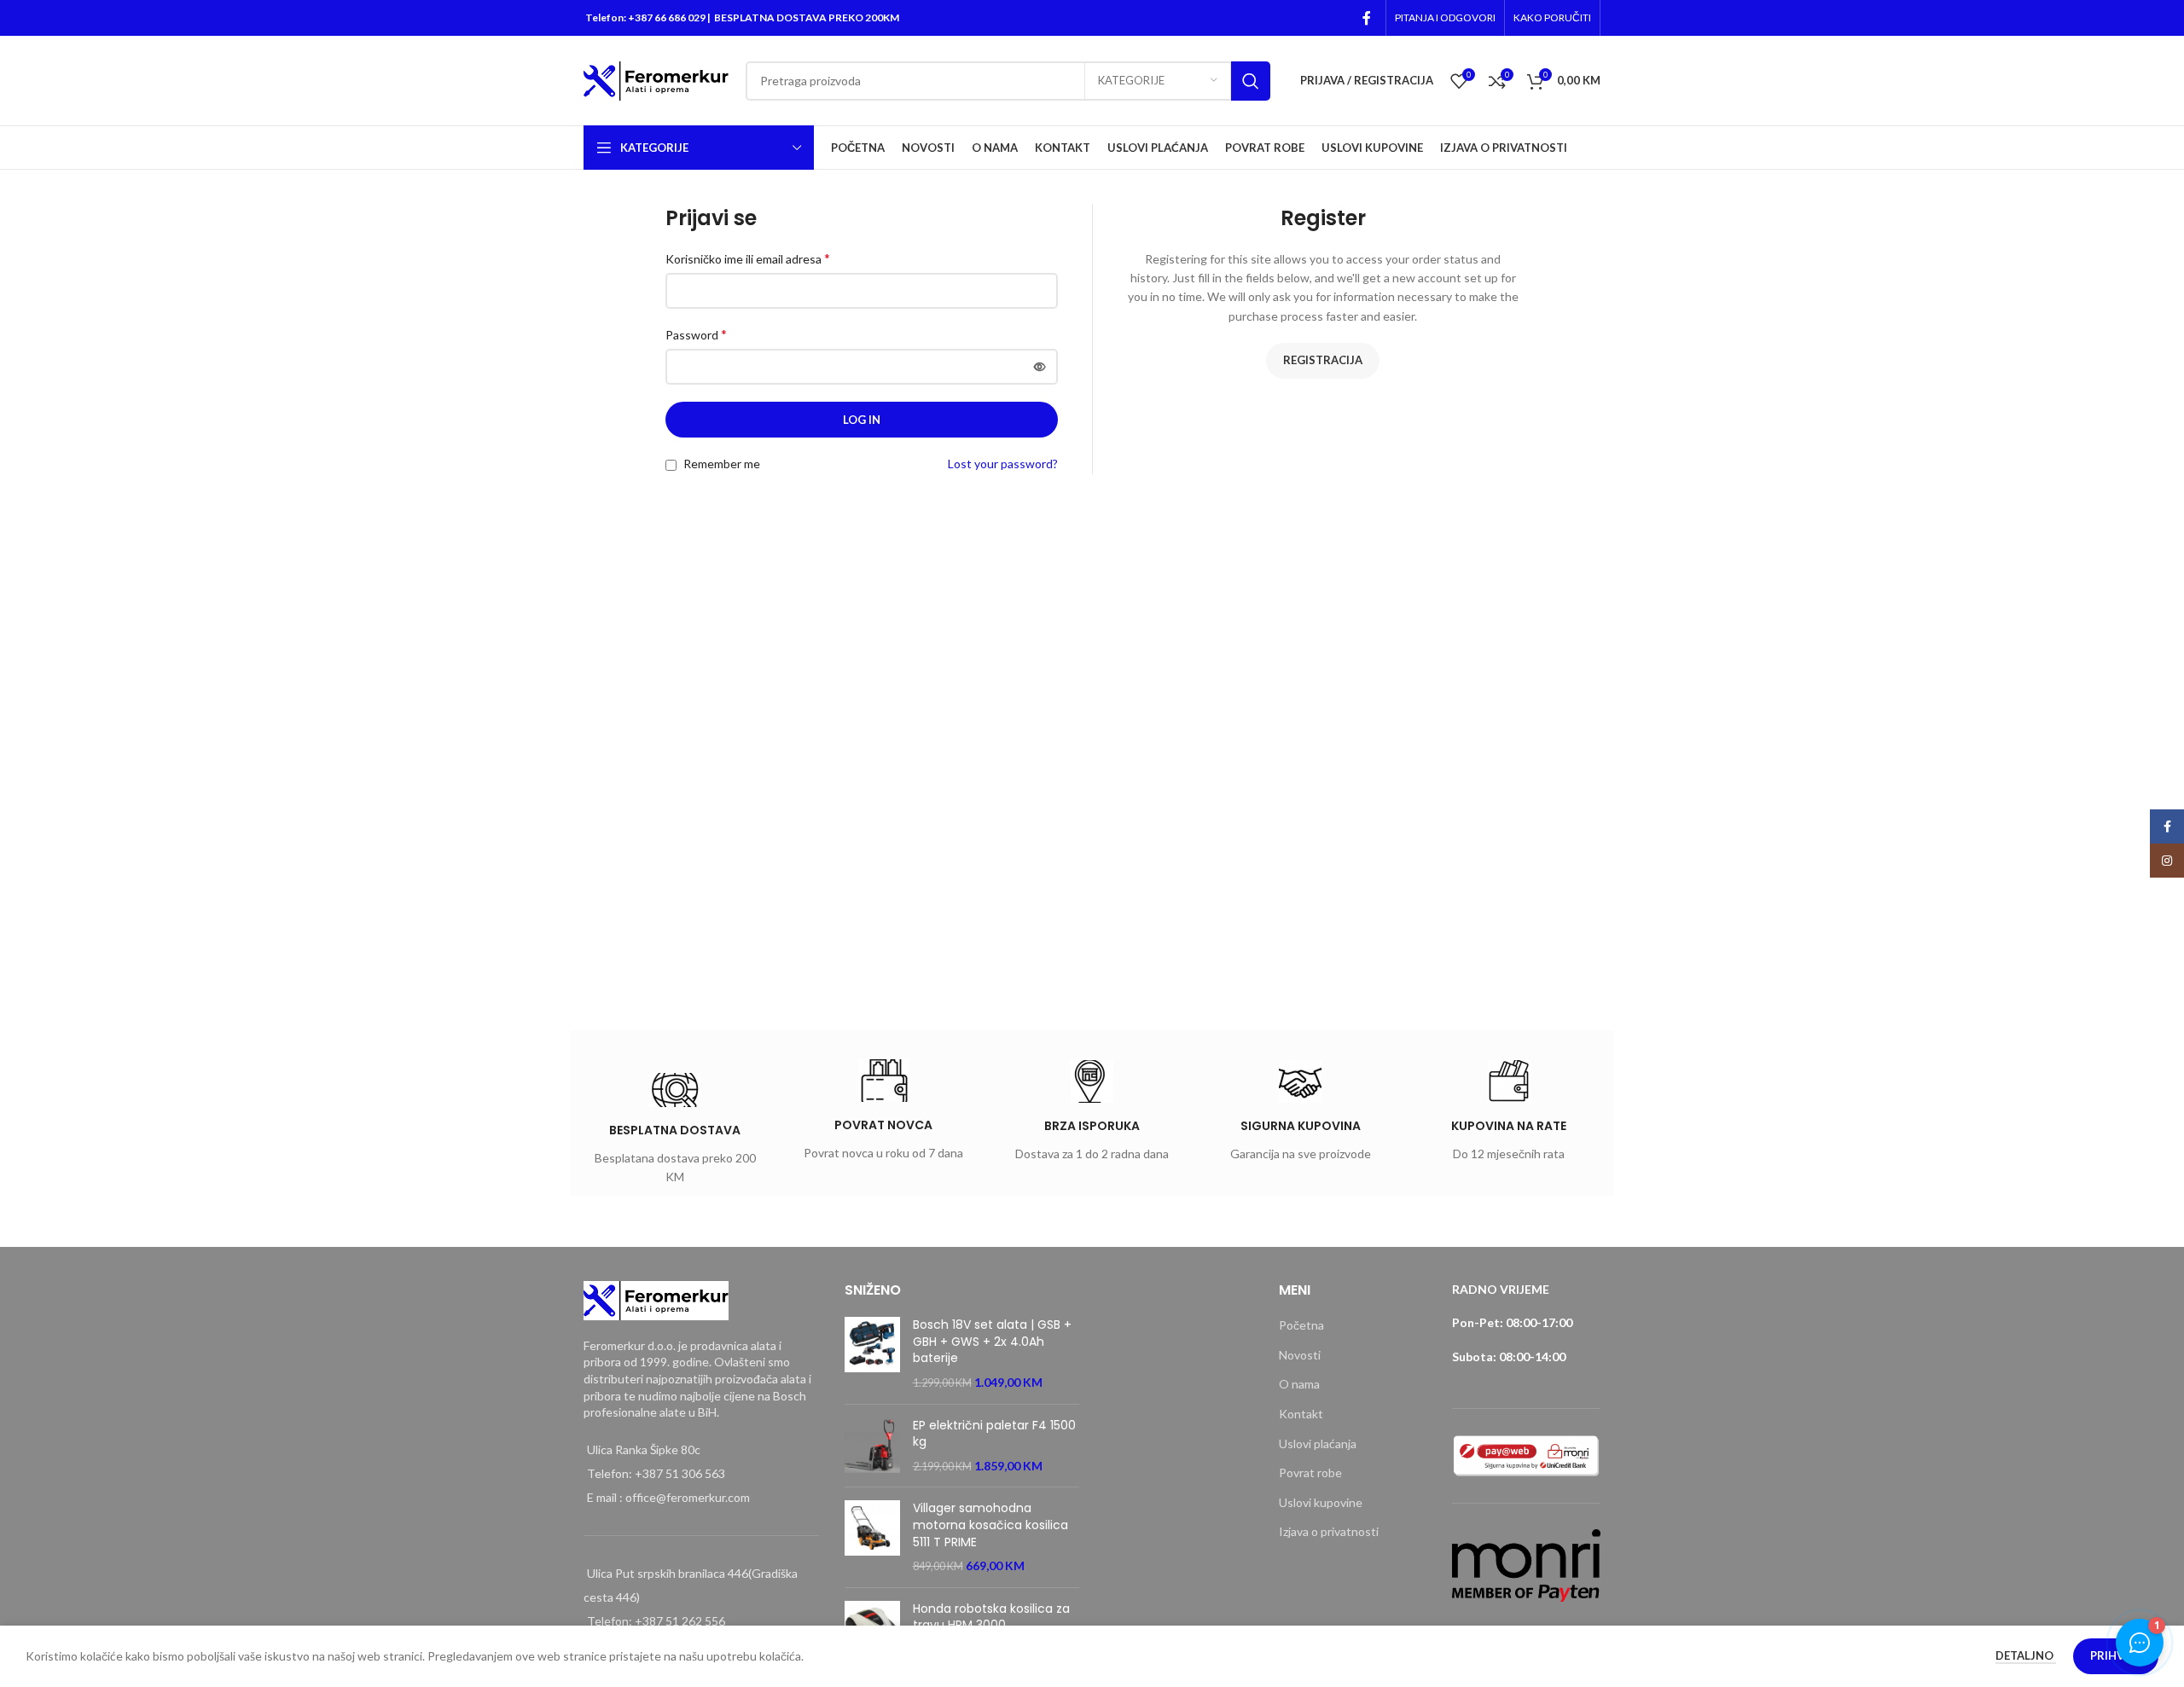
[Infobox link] (675, 1132)
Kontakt (1301, 1414)
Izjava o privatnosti (1329, 1531)
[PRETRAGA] (1251, 81)
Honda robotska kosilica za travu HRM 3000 (991, 1617)
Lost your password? (1003, 464)
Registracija (1323, 360)
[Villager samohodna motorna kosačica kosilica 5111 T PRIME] (872, 1537)
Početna (1301, 1325)
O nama (1299, 1384)
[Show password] (1040, 367)
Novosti (1300, 1355)
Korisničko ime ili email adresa (748, 258)
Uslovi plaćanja (1318, 1444)
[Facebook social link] (1367, 18)
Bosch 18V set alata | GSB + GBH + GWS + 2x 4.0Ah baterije (992, 1342)
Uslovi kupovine (1321, 1502)
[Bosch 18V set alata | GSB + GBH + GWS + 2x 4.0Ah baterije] (872, 1354)
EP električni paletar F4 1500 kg (994, 1434)
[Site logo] (656, 79)
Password (696, 334)
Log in (862, 420)
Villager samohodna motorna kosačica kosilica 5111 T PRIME (990, 1525)
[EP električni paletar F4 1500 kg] (872, 1446)
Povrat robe (1310, 1473)
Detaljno (2026, 1655)
